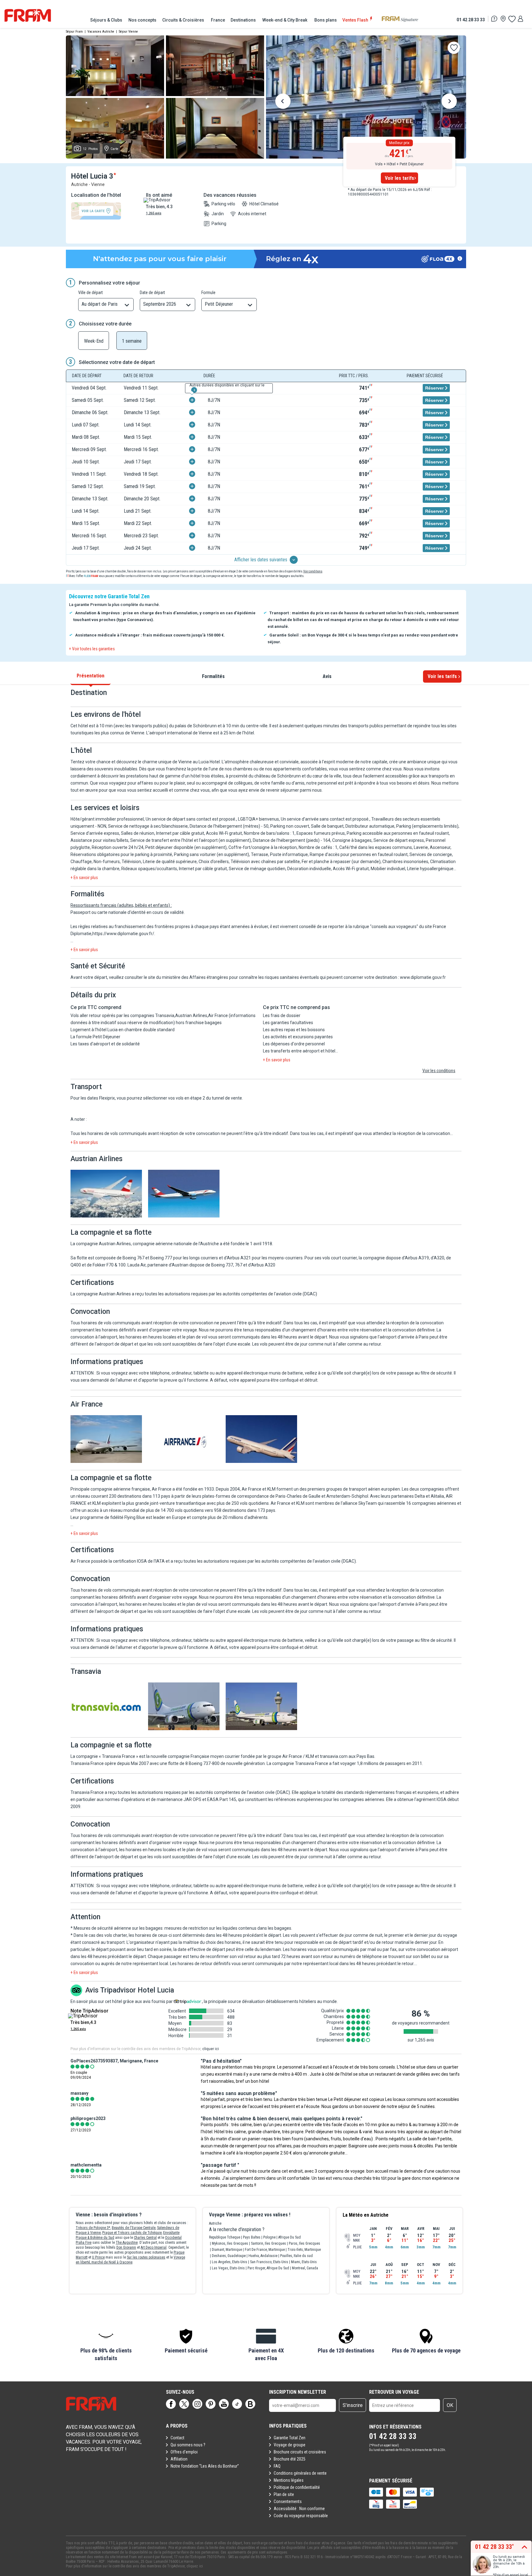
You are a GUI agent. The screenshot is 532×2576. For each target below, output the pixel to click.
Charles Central (145, 2238)
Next (449, 102)
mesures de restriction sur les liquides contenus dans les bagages (228, 1928)
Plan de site (284, 2494)
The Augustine (127, 2243)
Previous (283, 102)
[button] (106, 2345)
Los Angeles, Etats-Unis (230, 2262)
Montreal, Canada (305, 2268)
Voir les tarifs (399, 178)
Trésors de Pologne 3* (93, 2228)
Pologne (269, 2237)
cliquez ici (195, 2566)
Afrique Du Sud (290, 2237)
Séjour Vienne (128, 32)
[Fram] (28, 15)
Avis (327, 676)
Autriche (215, 2223)
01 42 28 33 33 (471, 20)
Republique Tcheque (225, 2237)
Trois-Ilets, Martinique (304, 2250)
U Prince (98, 2257)
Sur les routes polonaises (146, 2257)
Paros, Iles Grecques (304, 2243)
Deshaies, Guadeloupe (229, 2256)
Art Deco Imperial (154, 2247)
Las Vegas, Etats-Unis (228, 2268)
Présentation (91, 676)
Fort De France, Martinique (265, 2250)
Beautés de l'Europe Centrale (134, 2228)
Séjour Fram (74, 32)
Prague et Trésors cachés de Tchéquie (132, 2233)
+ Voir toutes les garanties (92, 649)
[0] (512, 19)
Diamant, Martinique (227, 2250)
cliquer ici (211, 2049)
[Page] (171, 2404)
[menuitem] (107, 20)
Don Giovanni (126, 2247)
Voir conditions (313, 571)
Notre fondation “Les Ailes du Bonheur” (205, 2466)
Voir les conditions (439, 1071)
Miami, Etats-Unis (304, 2262)
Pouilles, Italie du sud (296, 2256)
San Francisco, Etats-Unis (269, 2262)
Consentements (288, 2501)
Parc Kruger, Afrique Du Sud (268, 2268)
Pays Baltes (252, 2237)
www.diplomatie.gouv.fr (423, 977)
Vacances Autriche (101, 32)
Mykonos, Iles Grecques (230, 2243)
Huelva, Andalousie (263, 2256)
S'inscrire (353, 2405)
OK (450, 2405)
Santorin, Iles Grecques (268, 2243)
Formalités (213, 676)
